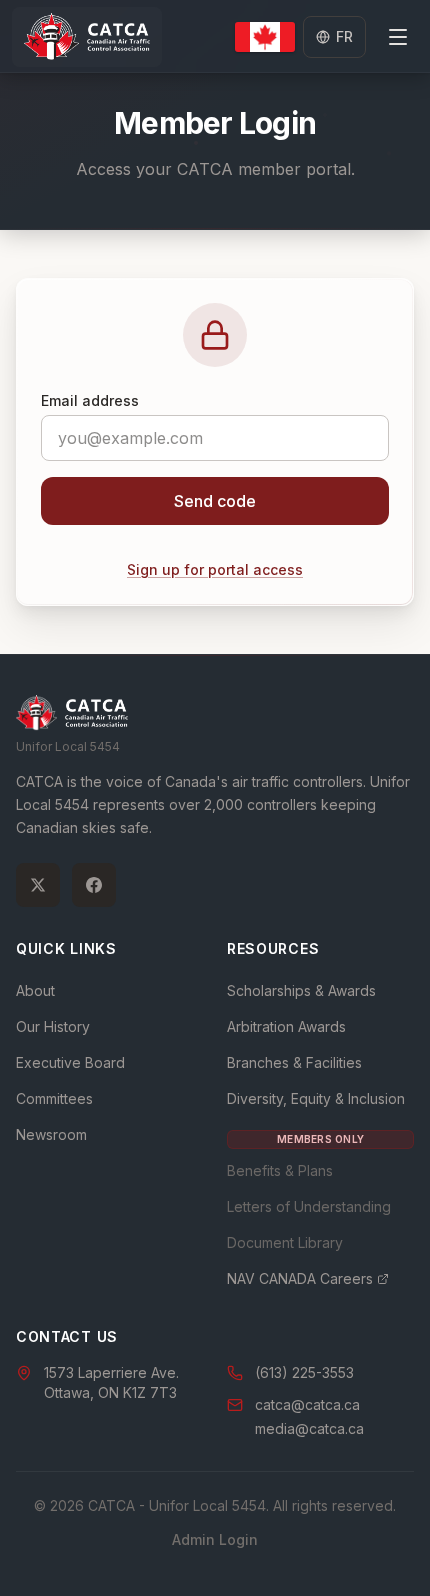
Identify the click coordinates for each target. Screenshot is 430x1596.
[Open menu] (398, 37)
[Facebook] (94, 885)
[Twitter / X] (38, 885)
